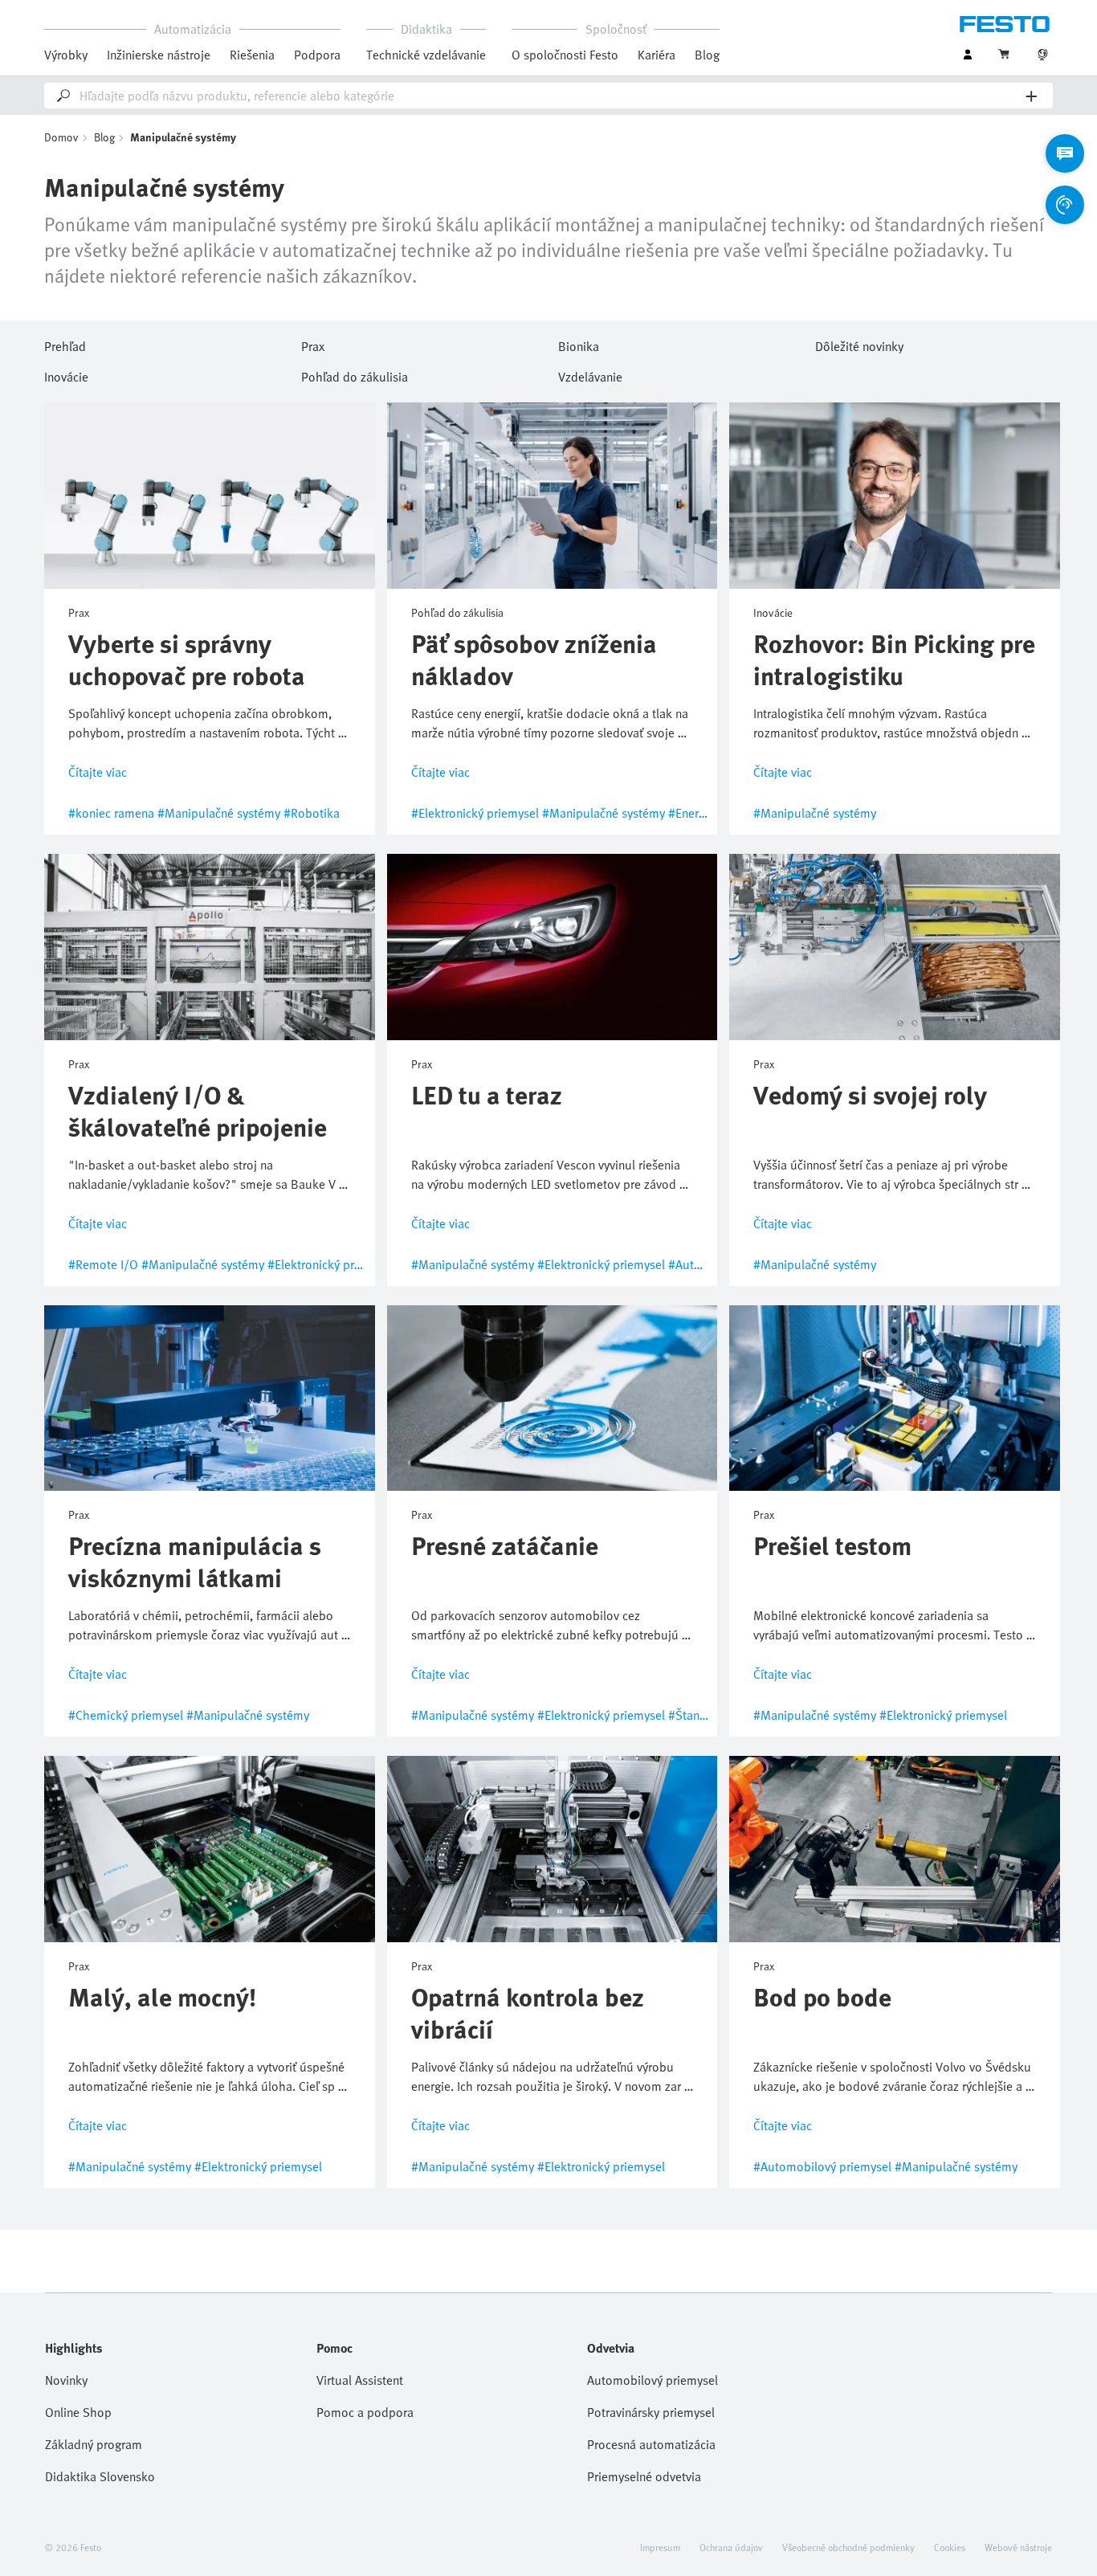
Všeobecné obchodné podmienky (848, 2547)
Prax (313, 344)
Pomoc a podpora (365, 2412)
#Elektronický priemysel (475, 813)
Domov (61, 137)
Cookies (950, 2547)
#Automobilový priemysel (822, 2166)
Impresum (660, 2547)
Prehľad (65, 344)
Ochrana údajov (731, 2547)
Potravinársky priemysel (651, 2412)
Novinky (66, 2380)
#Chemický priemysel (126, 1715)
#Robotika (312, 813)
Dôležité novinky (859, 344)
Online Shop (78, 2412)
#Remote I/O (103, 1264)
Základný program (94, 2444)
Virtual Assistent (360, 2380)
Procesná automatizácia (651, 2444)
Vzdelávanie (590, 374)
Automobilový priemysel (652, 2380)
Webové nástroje (1018, 2547)
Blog (707, 55)
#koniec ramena (111, 813)
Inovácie (66, 374)
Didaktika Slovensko (100, 2476)
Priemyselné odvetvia (644, 2476)
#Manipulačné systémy (219, 813)
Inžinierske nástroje (159, 55)
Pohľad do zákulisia (355, 374)
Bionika (579, 344)
